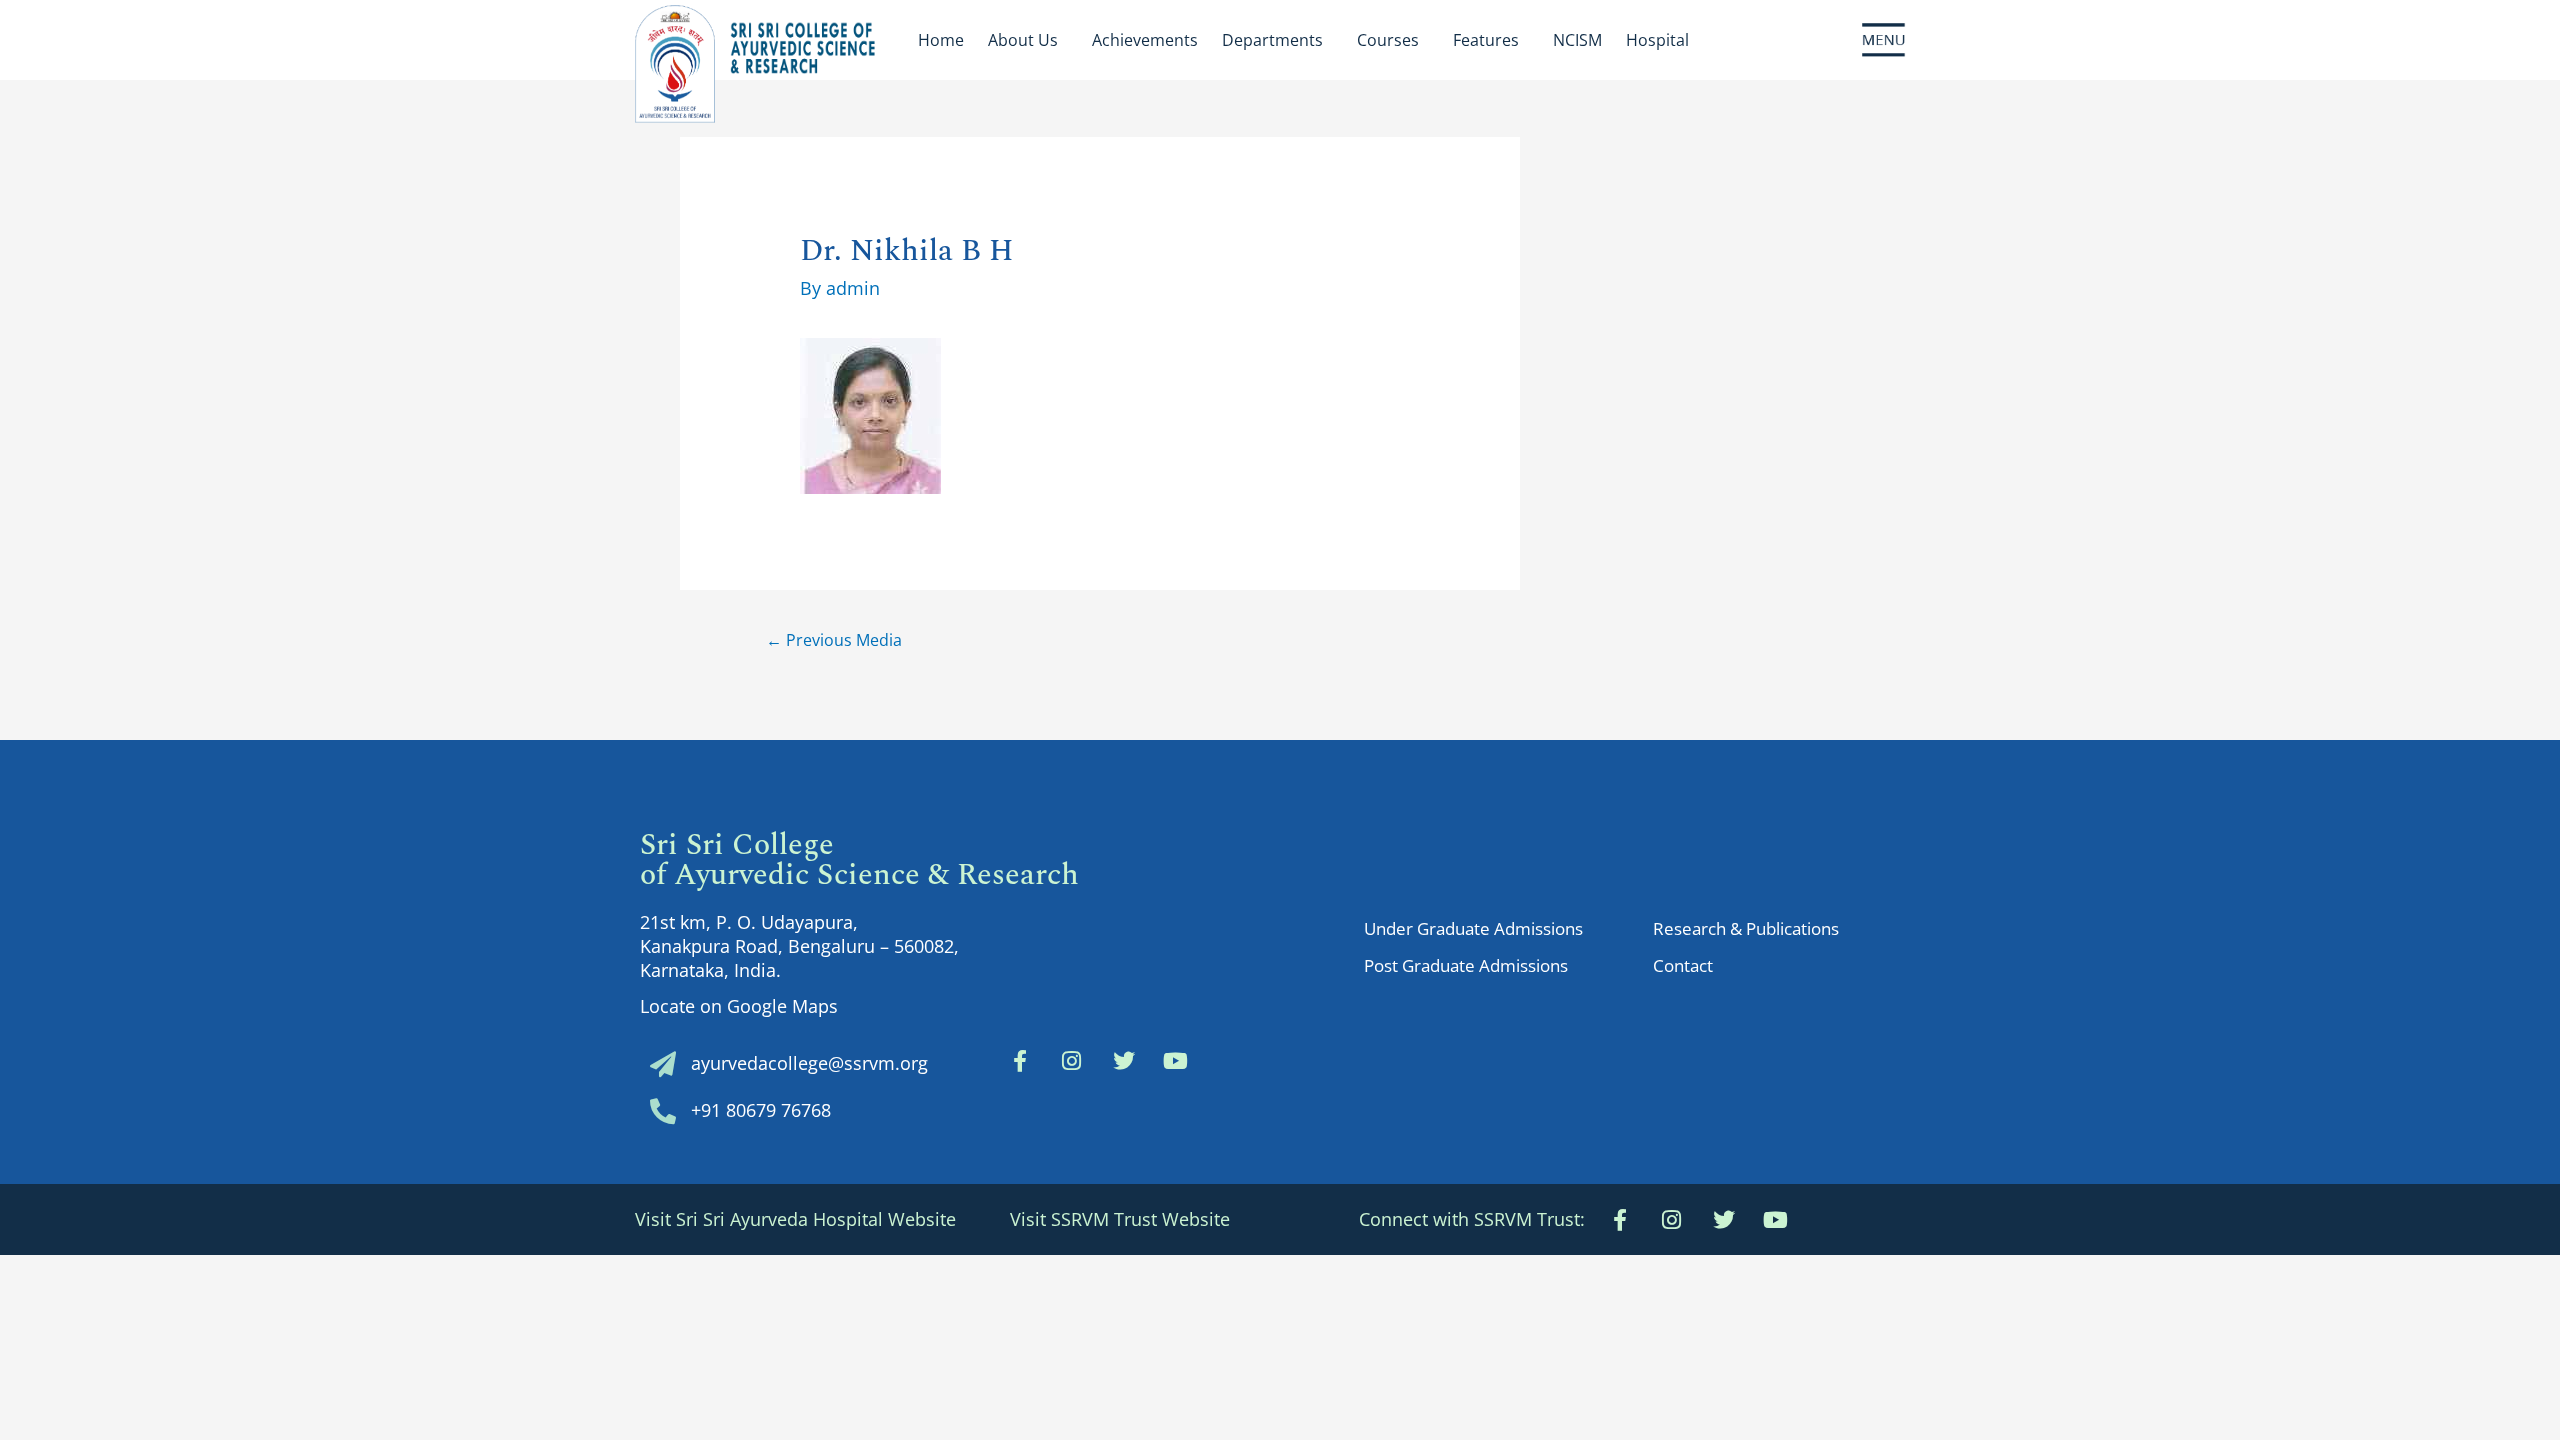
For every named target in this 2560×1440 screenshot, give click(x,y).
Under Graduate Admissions (1473, 928)
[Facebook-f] (1020, 1061)
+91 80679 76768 (761, 1110)
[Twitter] (1124, 1061)
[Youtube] (1776, 1220)
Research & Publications (1746, 928)
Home (941, 40)
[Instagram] (1072, 1061)
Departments (1272, 40)
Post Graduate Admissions (1466, 965)
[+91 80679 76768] (663, 1111)
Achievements (1145, 40)
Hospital (1657, 40)
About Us (1023, 40)
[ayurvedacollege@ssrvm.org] (663, 1064)
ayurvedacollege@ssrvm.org (809, 1063)
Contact (1683, 965)
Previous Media (834, 640)
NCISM (1577, 40)
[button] (1472, 1219)
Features (1486, 40)
